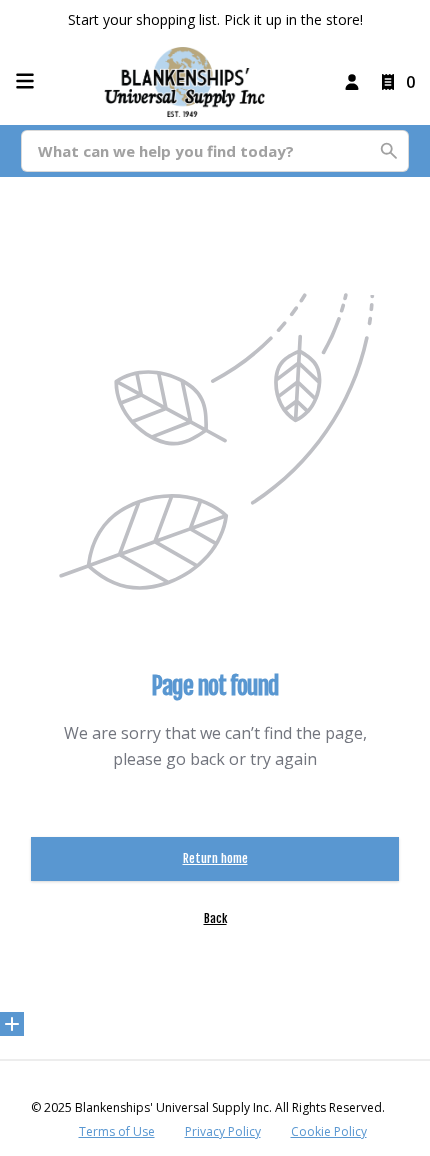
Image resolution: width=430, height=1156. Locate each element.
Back (215, 918)
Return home (215, 858)
